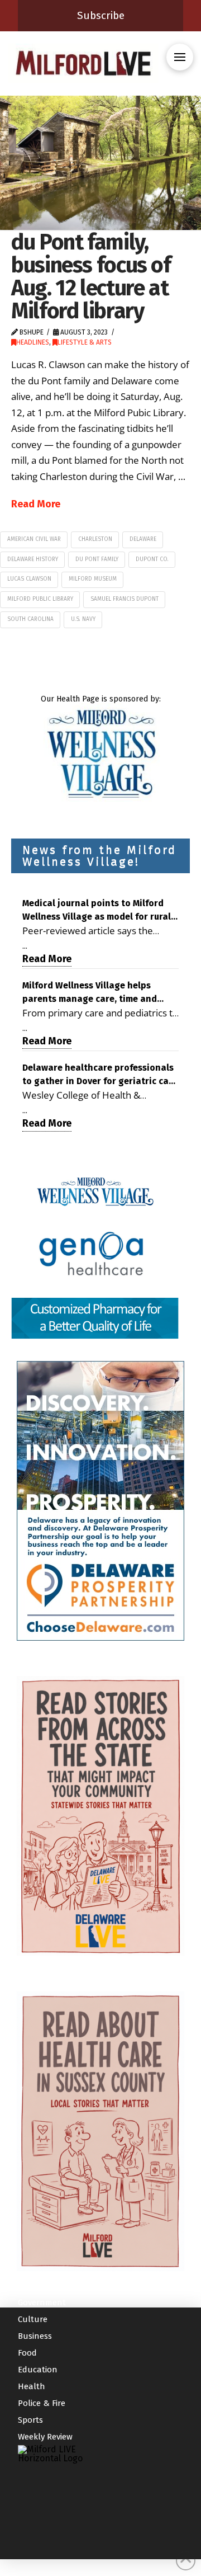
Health (32, 2386)
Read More (36, 504)
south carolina (30, 619)
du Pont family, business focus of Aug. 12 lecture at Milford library (91, 276)
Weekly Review (45, 2437)
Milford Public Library (40, 599)
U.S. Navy (83, 619)
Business (35, 2336)
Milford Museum (93, 579)
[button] (180, 57)
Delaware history (33, 559)
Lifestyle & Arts (85, 342)
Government (42, 2302)
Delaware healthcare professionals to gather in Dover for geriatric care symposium (100, 1075)
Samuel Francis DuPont (125, 599)
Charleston (95, 539)
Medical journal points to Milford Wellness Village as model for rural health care (97, 911)
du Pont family (97, 559)
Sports (30, 2420)
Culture (33, 2319)
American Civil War (34, 539)
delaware (143, 539)
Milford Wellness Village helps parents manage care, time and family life (90, 993)
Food (27, 2353)
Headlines (33, 342)
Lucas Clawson (29, 579)
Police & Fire (42, 2403)
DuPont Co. (152, 559)
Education (38, 2370)
